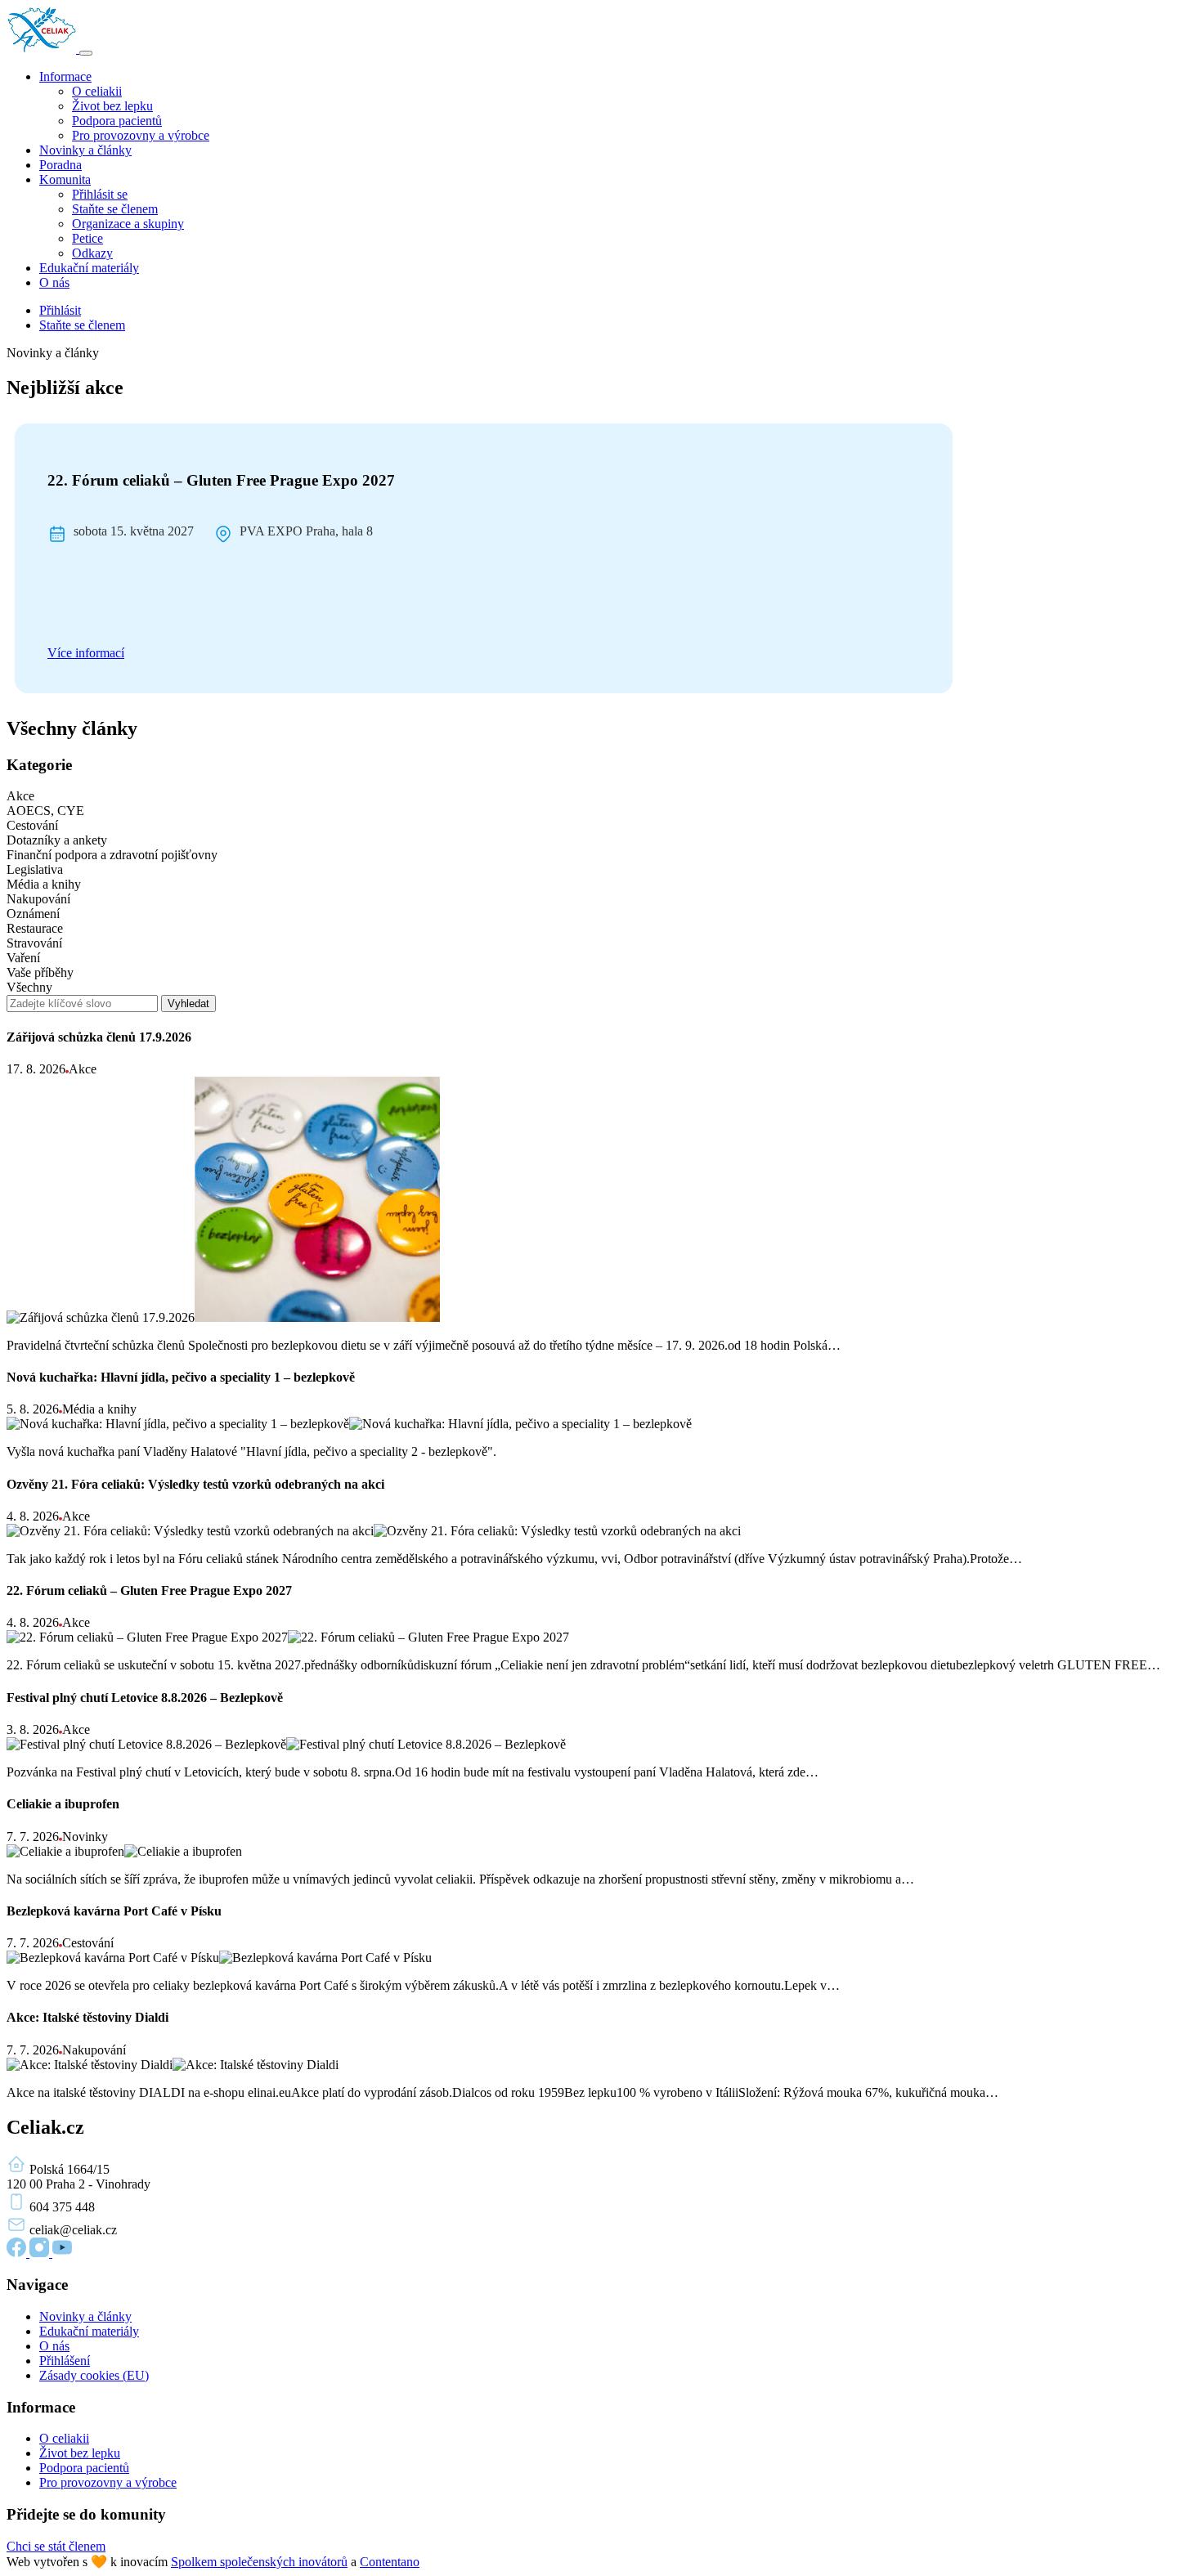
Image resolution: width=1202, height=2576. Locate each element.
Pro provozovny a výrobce (141, 135)
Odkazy (92, 253)
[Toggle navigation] (86, 53)
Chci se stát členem (56, 2546)
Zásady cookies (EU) (94, 2375)
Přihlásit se (100, 194)
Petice (87, 238)
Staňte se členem (115, 209)
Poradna (61, 165)
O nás (54, 282)
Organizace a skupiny (128, 224)
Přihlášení (65, 2361)
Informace (65, 76)
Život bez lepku (112, 106)
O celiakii (97, 91)
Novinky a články (85, 150)
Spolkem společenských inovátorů (259, 2562)
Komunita (65, 179)
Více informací (86, 653)
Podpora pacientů (117, 121)
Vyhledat (188, 1004)
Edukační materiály (89, 268)
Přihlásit (60, 310)
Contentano (390, 2562)
